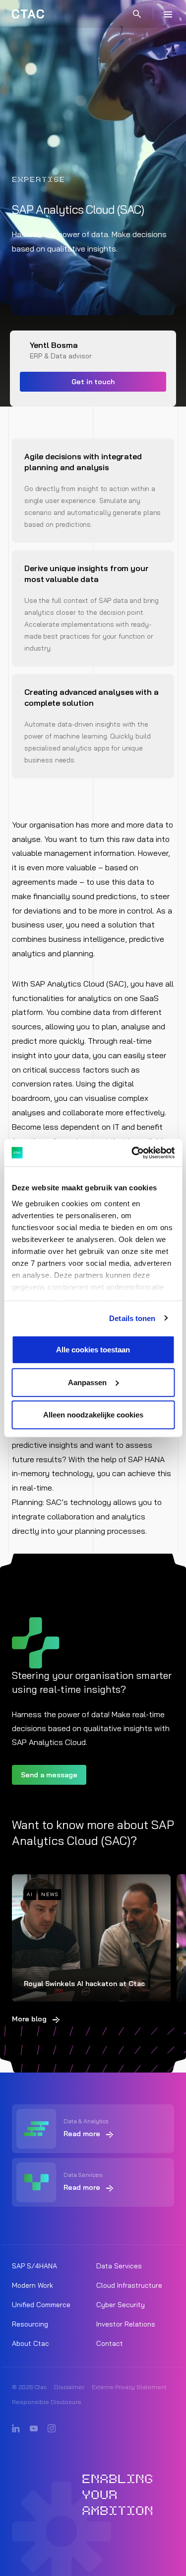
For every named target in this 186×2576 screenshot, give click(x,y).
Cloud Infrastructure (129, 2285)
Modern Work (32, 2285)
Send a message (49, 1775)
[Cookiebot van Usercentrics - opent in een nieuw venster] (132, 1153)
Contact (110, 2343)
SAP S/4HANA (34, 2266)
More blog (29, 2019)
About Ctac (31, 2343)
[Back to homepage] (28, 14)
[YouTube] (34, 2429)
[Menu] (168, 14)
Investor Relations (126, 2324)
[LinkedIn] (16, 2429)
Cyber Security (121, 2305)
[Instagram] (52, 2429)
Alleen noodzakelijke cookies (93, 1415)
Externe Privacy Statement (129, 2387)
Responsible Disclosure (47, 2402)
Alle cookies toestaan (93, 1350)
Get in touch (93, 382)
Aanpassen (87, 1382)
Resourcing (30, 2324)
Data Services (119, 2266)
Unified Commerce (41, 2305)
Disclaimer (69, 2387)
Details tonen (132, 1318)
